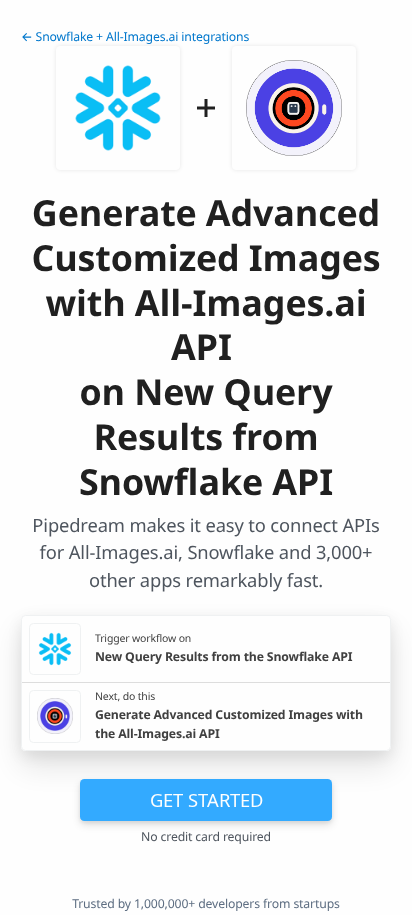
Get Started (206, 799)
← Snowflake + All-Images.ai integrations (135, 36)
